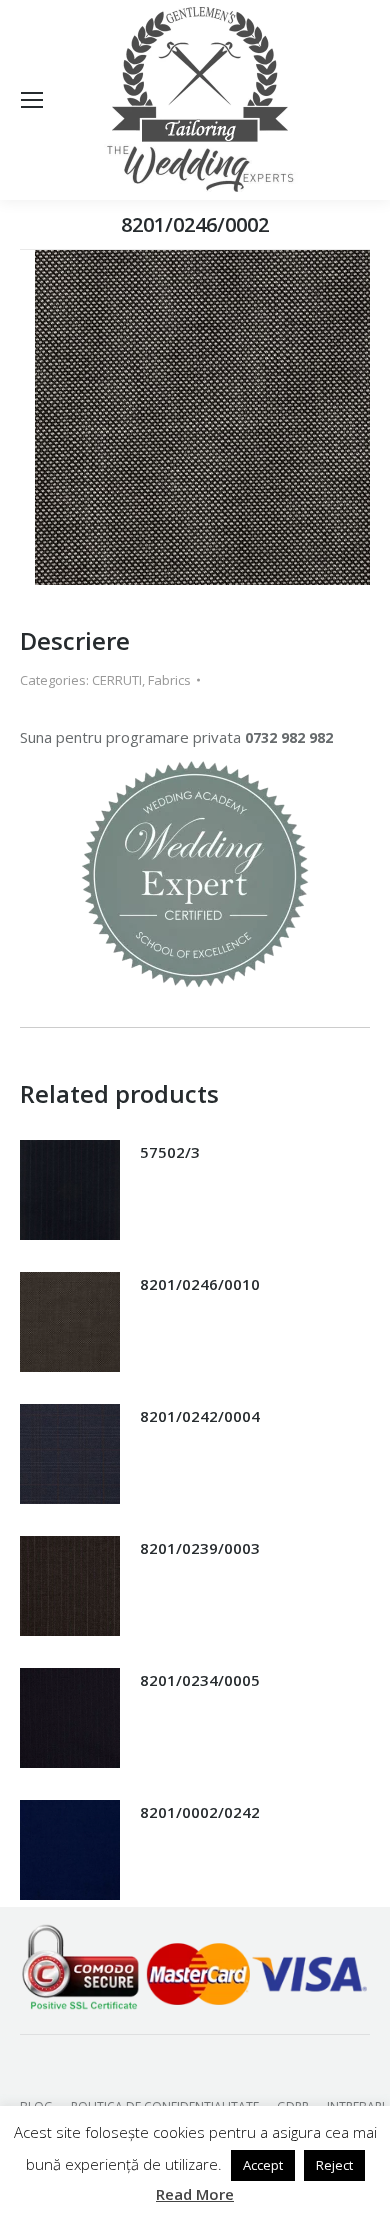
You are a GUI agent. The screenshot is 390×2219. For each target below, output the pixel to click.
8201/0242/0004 (200, 1416)
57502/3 (170, 1152)
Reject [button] (334, 2165)
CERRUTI (117, 680)
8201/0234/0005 (200, 1680)
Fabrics (169, 680)
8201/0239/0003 (200, 1548)
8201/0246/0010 (200, 1284)
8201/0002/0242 (200, 1812)
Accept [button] (263, 2165)
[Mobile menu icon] (32, 100)
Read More (195, 2194)
